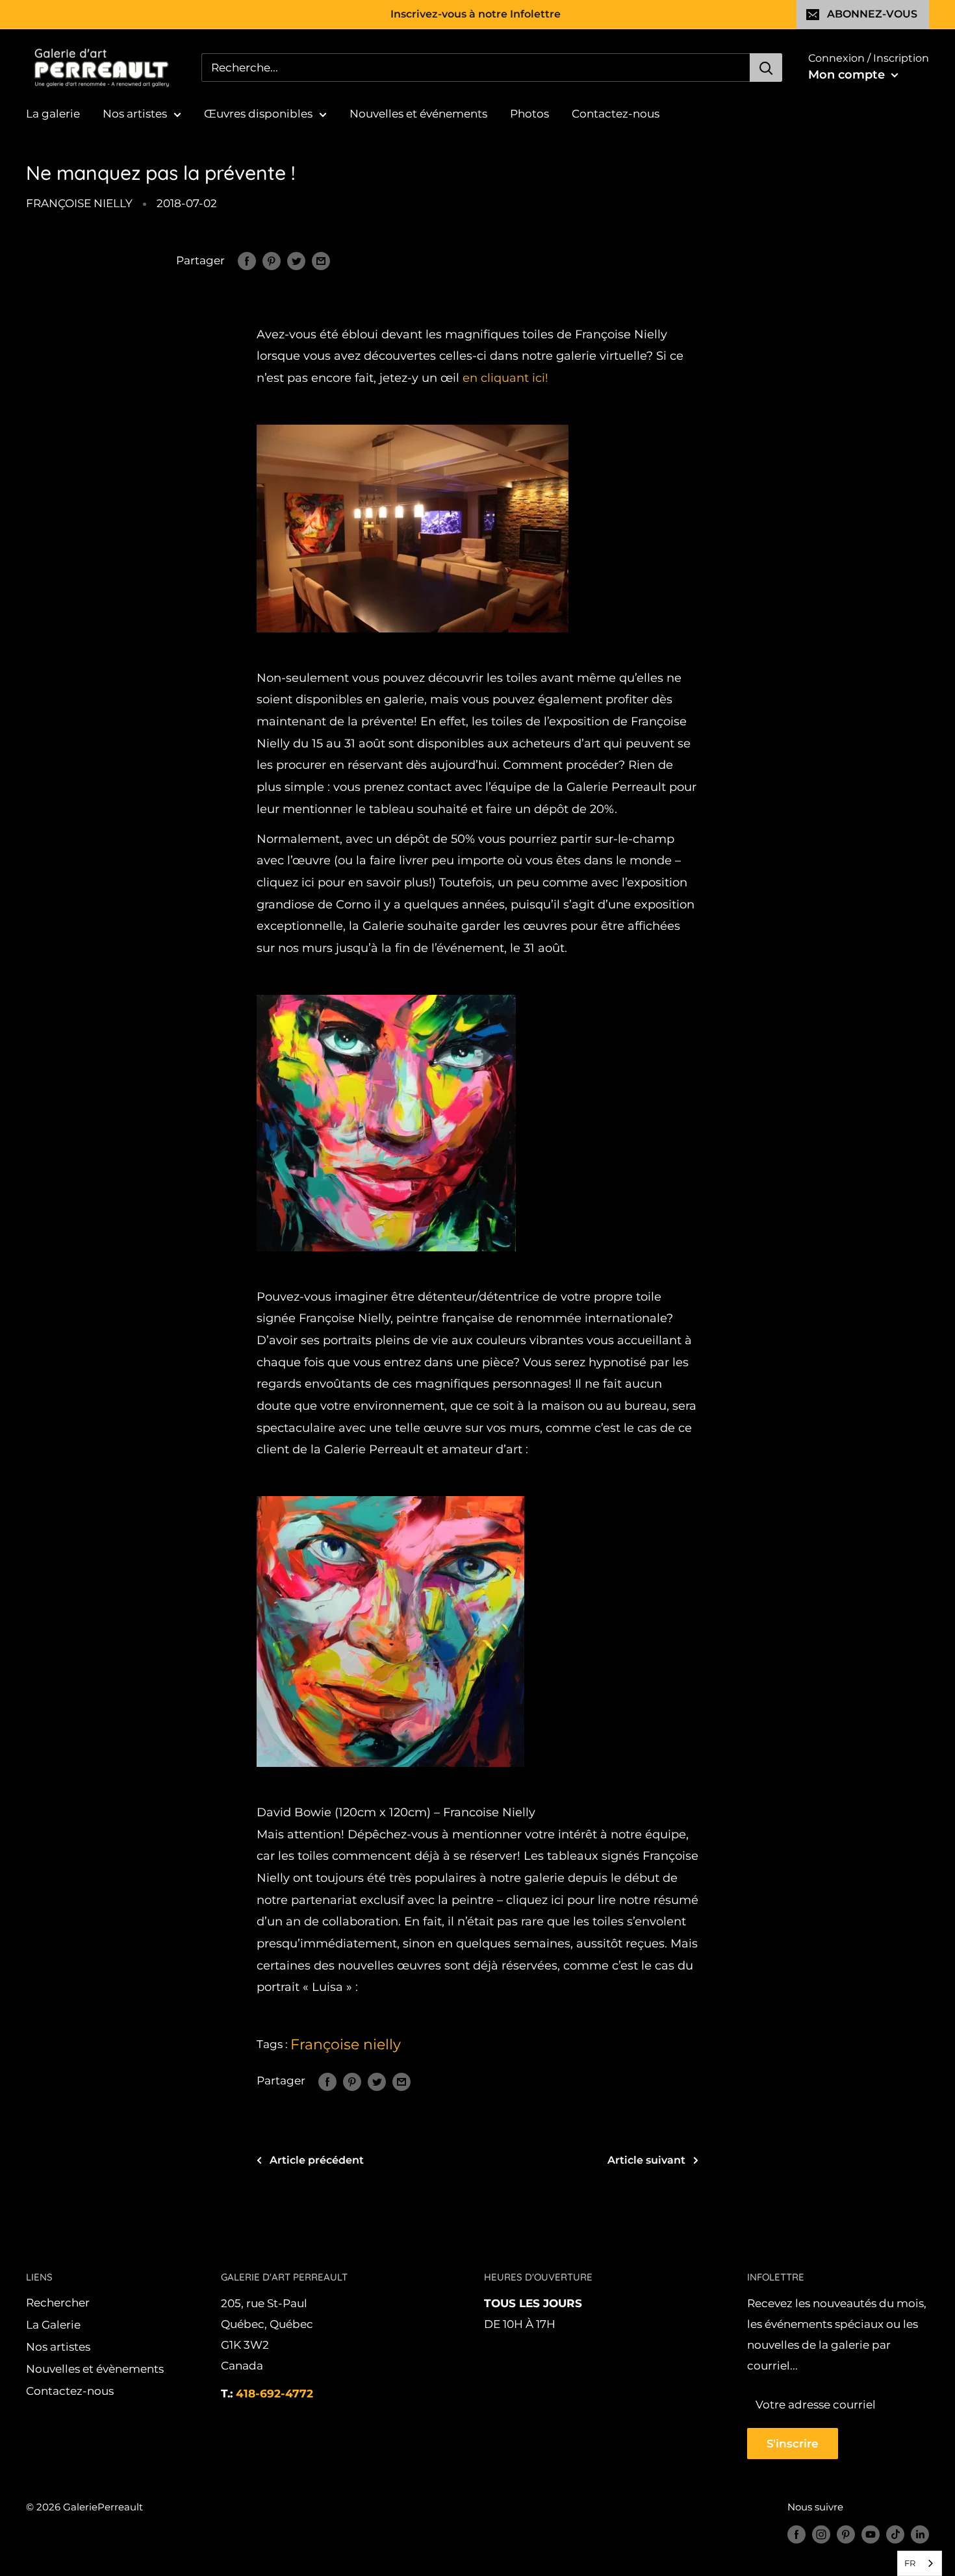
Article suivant (646, 2160)
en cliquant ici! (505, 378)
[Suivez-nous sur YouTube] (871, 2534)
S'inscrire (793, 2444)
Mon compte (848, 75)
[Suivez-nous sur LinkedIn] (920, 2534)
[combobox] (920, 2563)
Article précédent (317, 2160)
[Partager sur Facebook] (247, 261)
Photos (529, 114)
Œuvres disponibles (258, 114)
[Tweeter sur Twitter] (296, 261)
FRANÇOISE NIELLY (79, 203)
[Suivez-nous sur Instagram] (821, 2534)
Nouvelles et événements (418, 114)
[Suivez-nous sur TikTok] (895, 2534)
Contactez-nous (616, 114)
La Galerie (53, 2325)
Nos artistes (135, 114)
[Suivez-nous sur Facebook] (796, 2534)
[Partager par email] (321, 261)
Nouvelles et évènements (95, 2369)
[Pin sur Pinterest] (272, 261)
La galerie (53, 114)
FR (910, 2563)
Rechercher (58, 2303)
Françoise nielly (346, 2045)
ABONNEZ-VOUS (872, 14)
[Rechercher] (766, 68)
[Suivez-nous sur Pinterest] (846, 2534)
